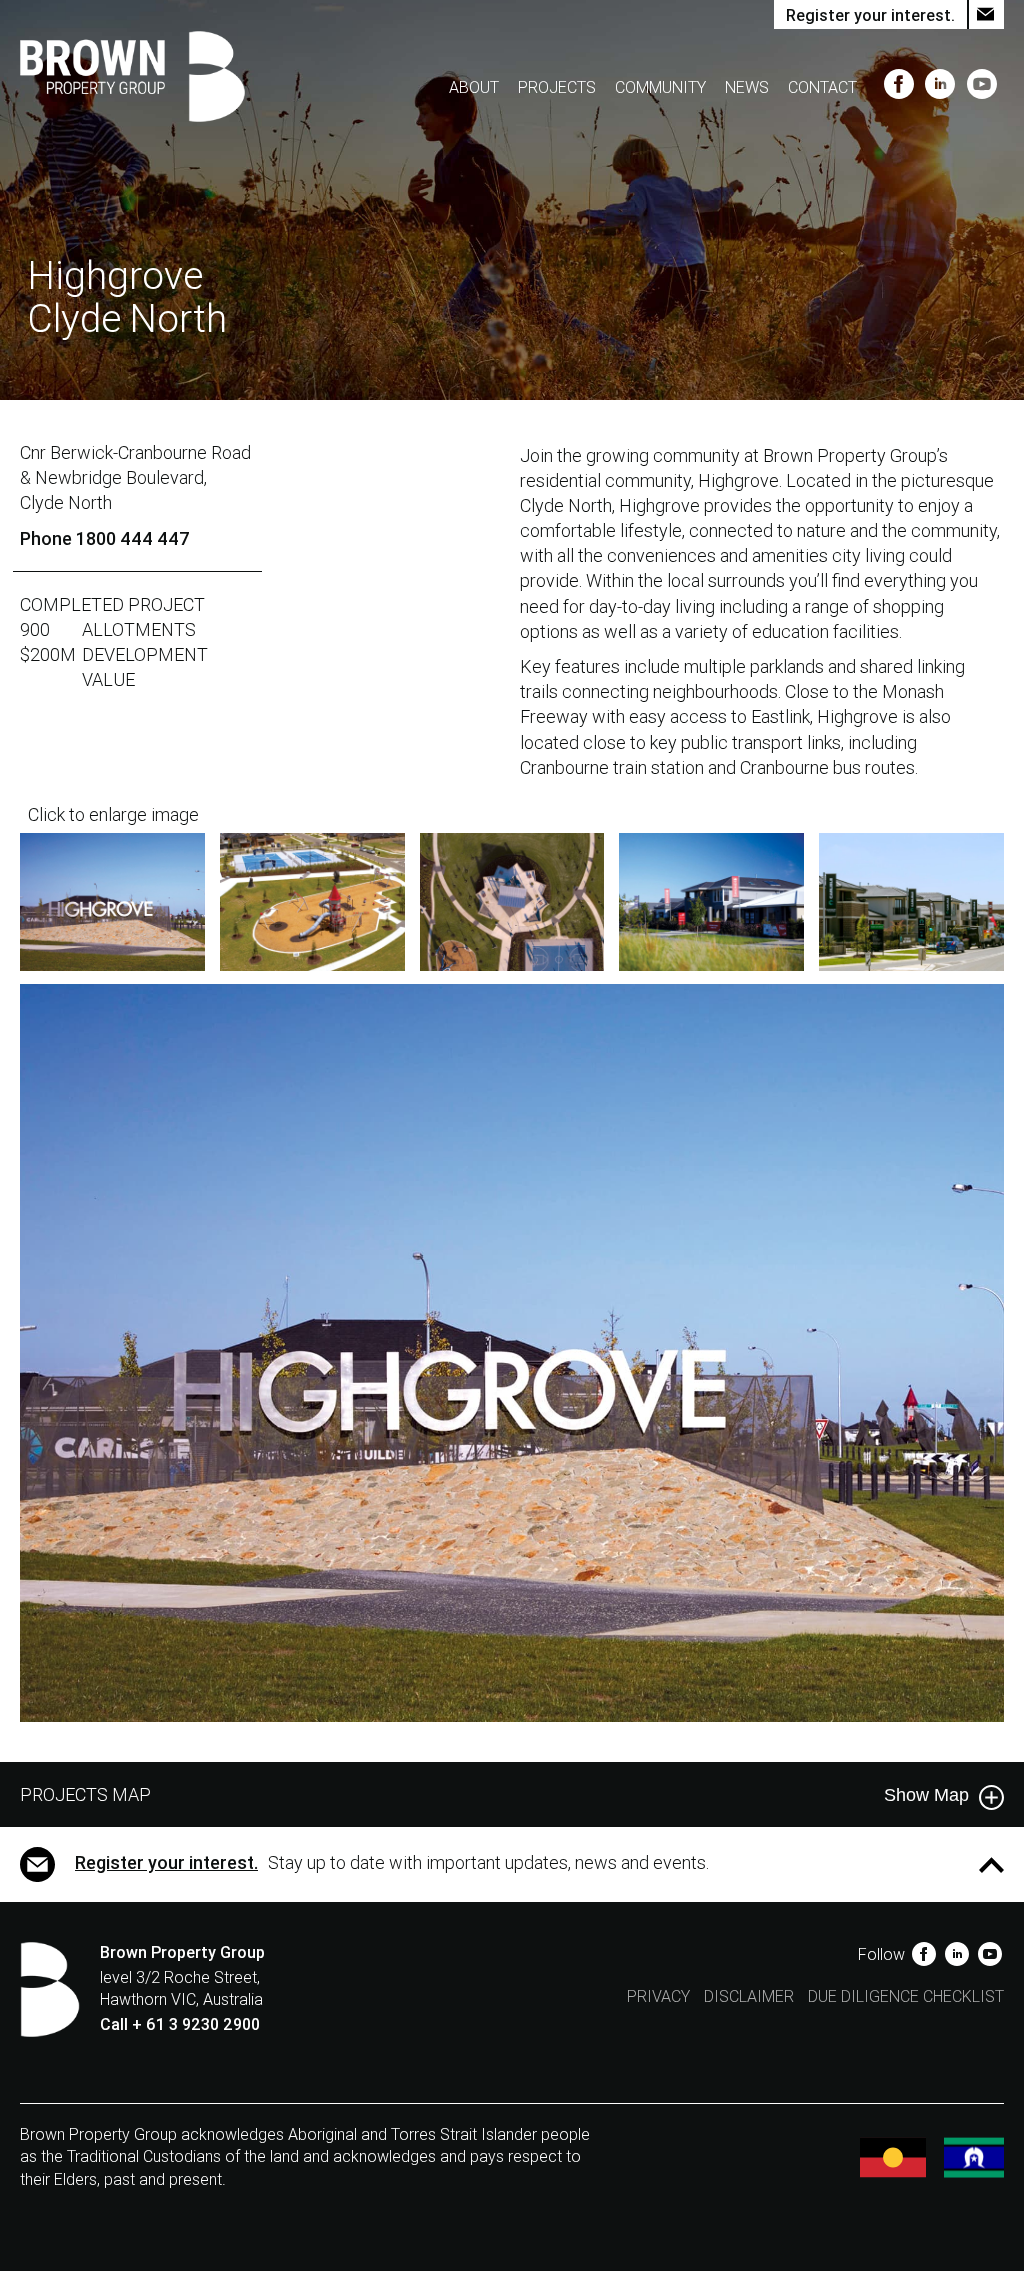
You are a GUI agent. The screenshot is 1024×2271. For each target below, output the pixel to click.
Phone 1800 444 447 (105, 538)
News (747, 87)
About (474, 87)
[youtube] (981, 87)
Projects (557, 87)
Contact (822, 87)
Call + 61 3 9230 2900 (180, 2024)
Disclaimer (749, 1996)
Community (660, 87)
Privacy (658, 1996)
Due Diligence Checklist (906, 1996)
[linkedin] (942, 87)
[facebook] (900, 87)
